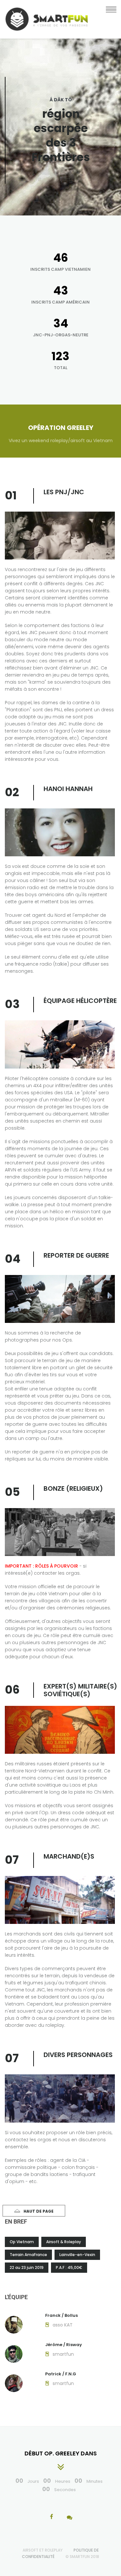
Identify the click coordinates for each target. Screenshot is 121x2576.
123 (60, 356)
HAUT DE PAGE (39, 2211)
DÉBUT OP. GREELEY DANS (61, 2453)
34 (61, 323)
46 (61, 258)
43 (61, 291)
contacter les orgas (57, 1573)
